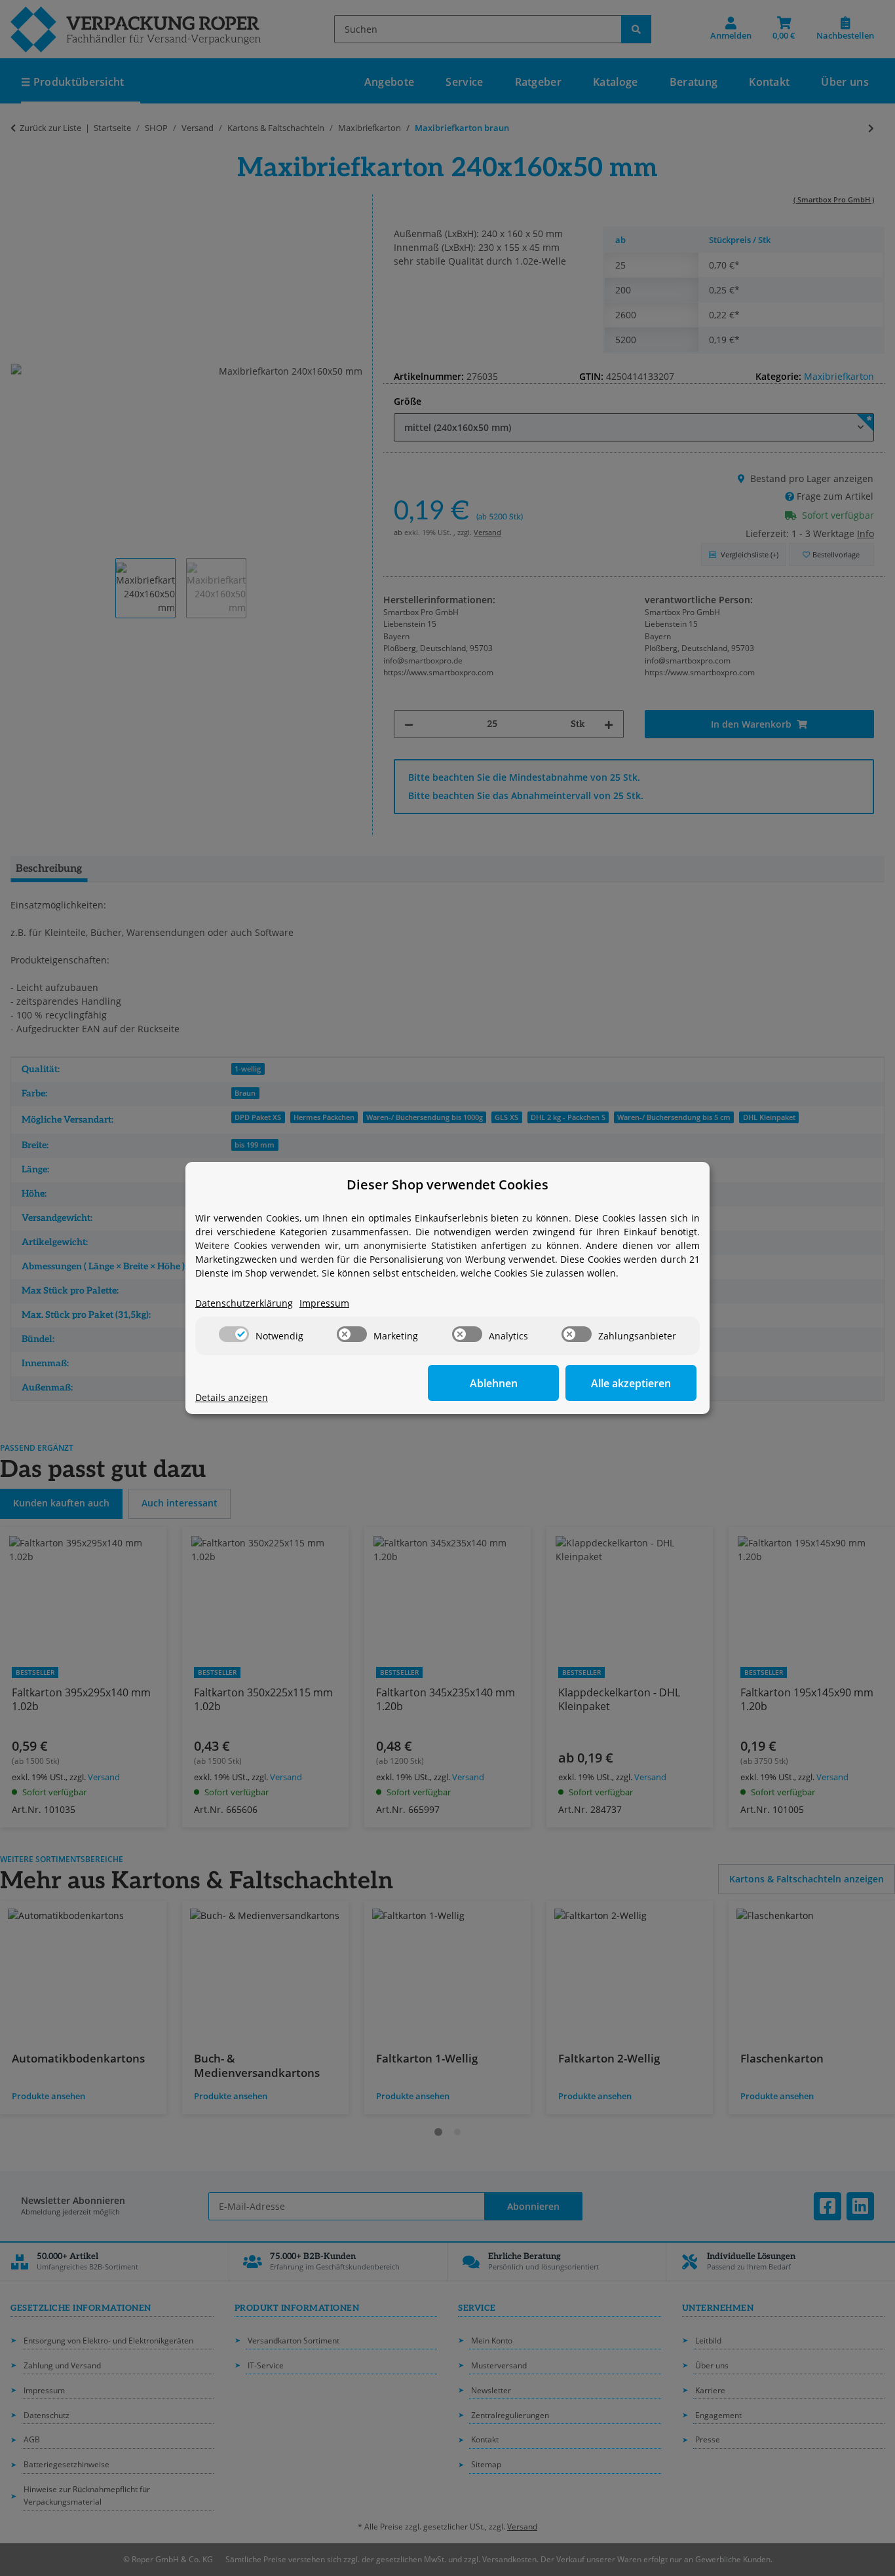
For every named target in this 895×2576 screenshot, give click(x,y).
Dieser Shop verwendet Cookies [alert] (447, 1185)
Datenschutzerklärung (244, 1303)
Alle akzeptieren (631, 1383)
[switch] (234, 1334)
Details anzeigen (232, 1397)
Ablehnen (494, 1383)
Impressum (324, 1303)
